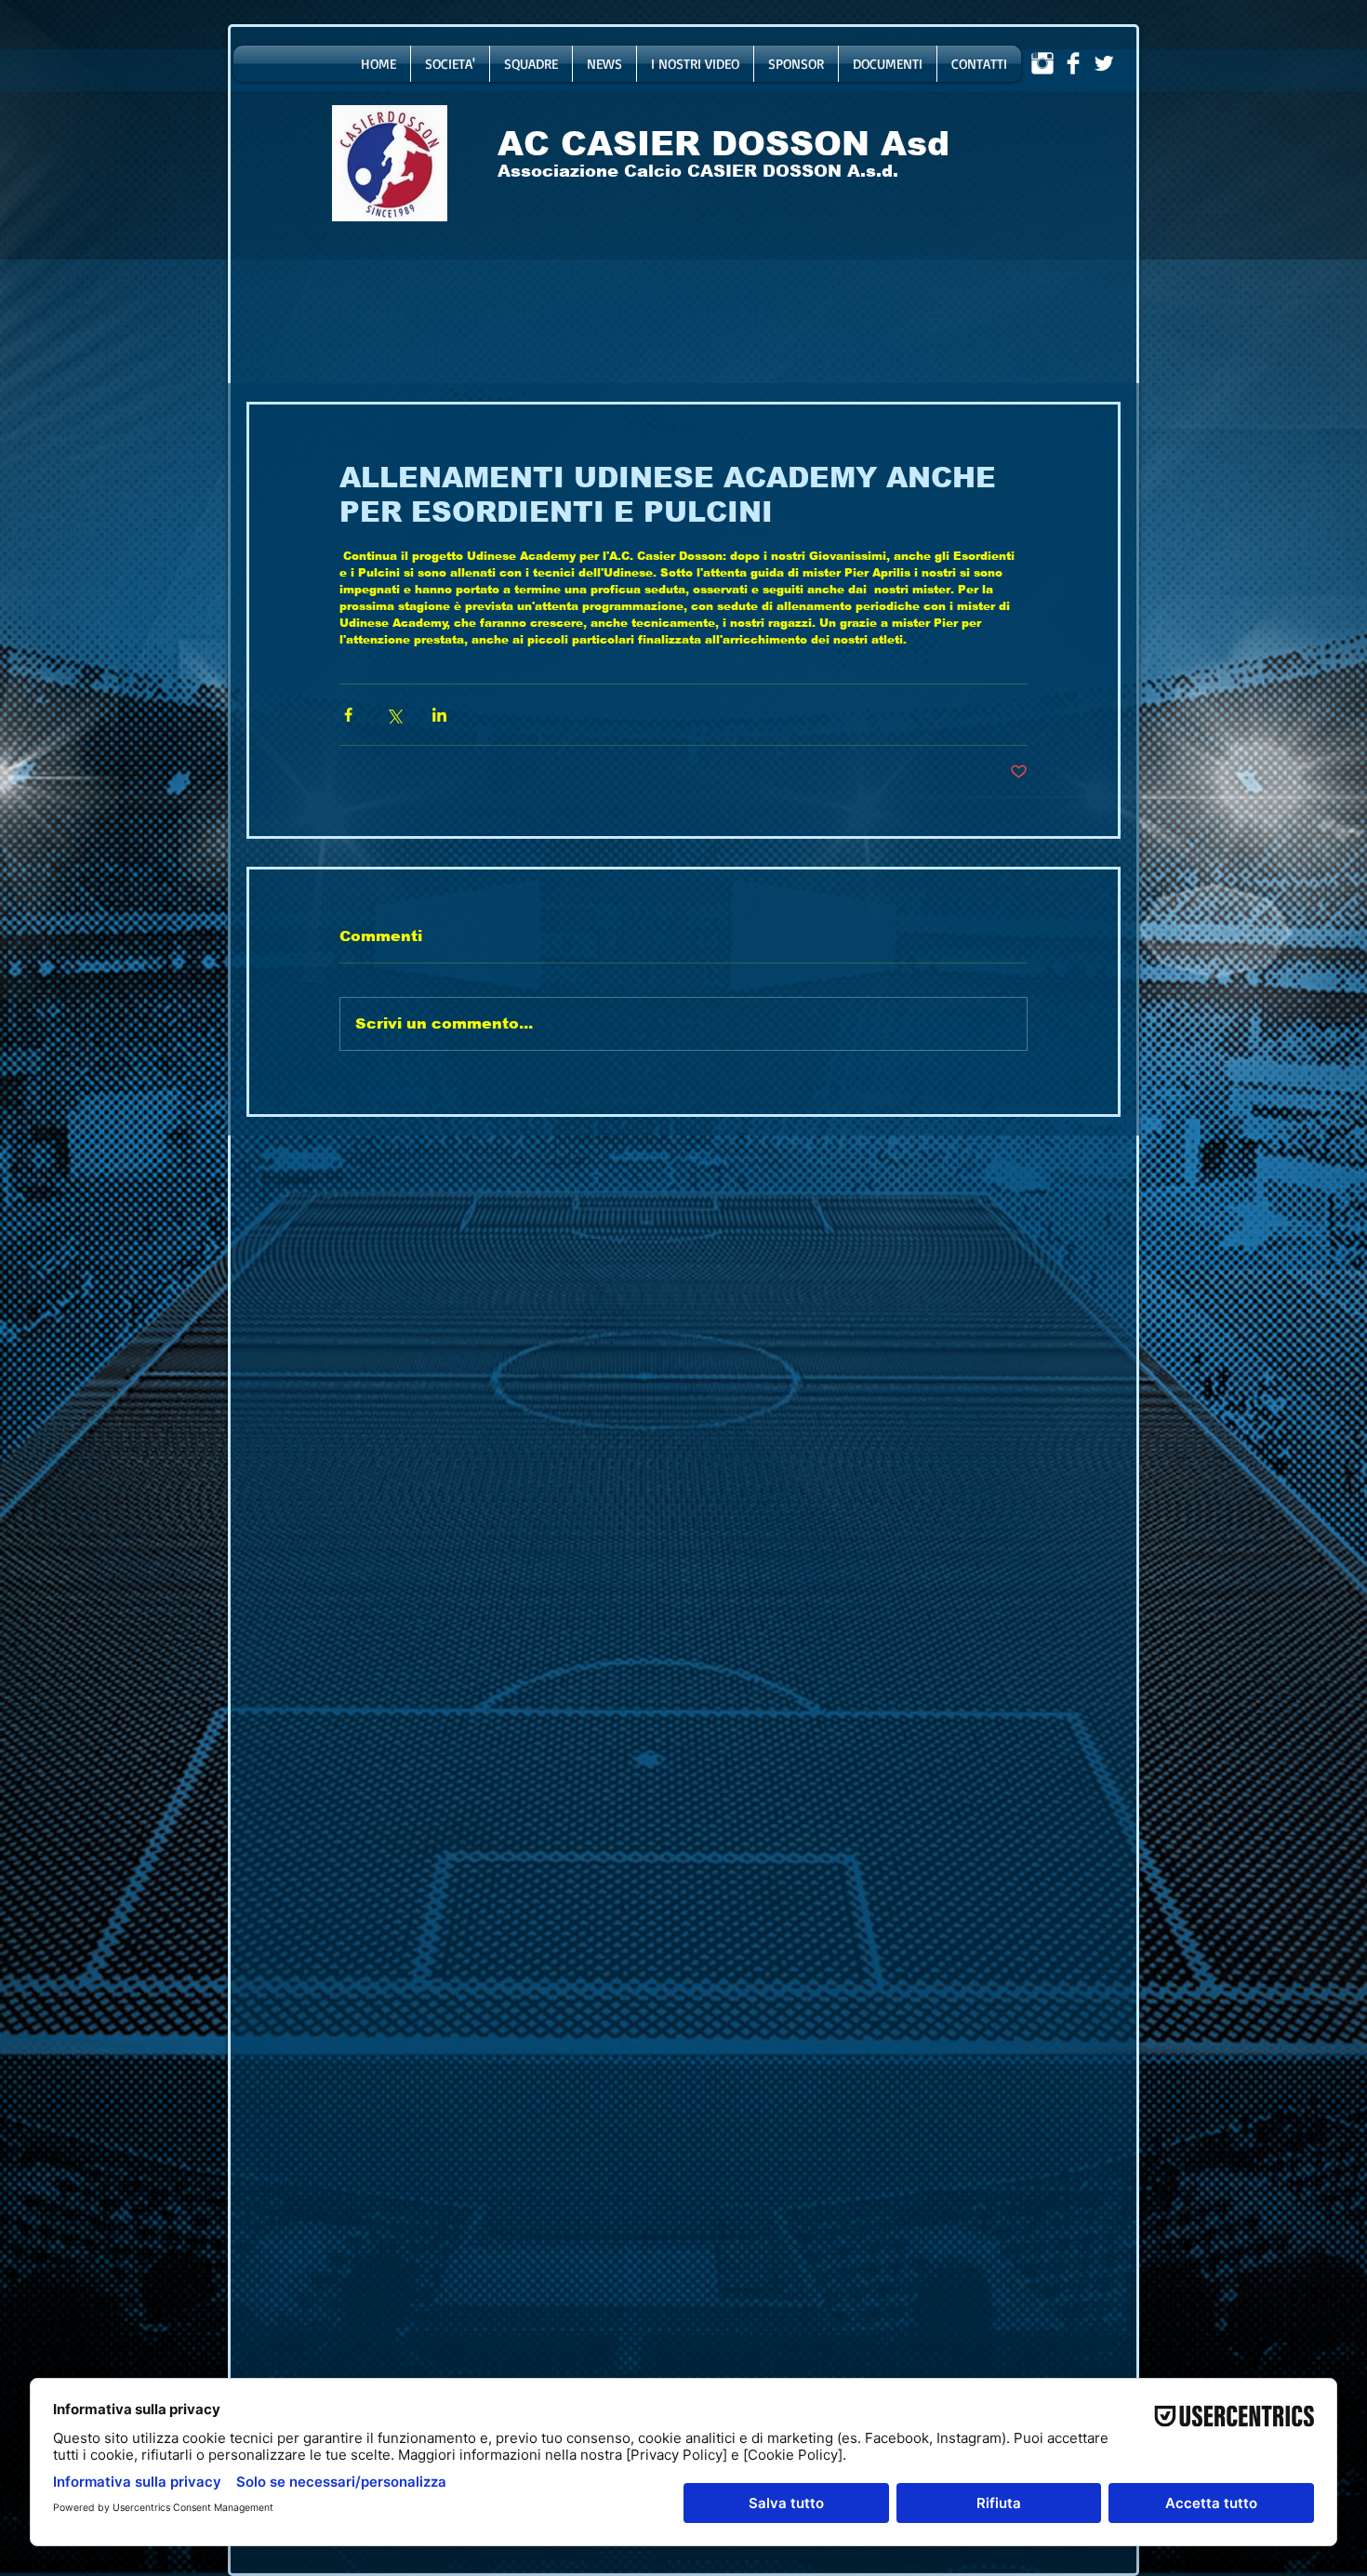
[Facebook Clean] (1073, 63)
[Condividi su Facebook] (348, 715)
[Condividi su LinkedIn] (439, 715)
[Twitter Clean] (1104, 63)
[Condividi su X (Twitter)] (394, 715)
